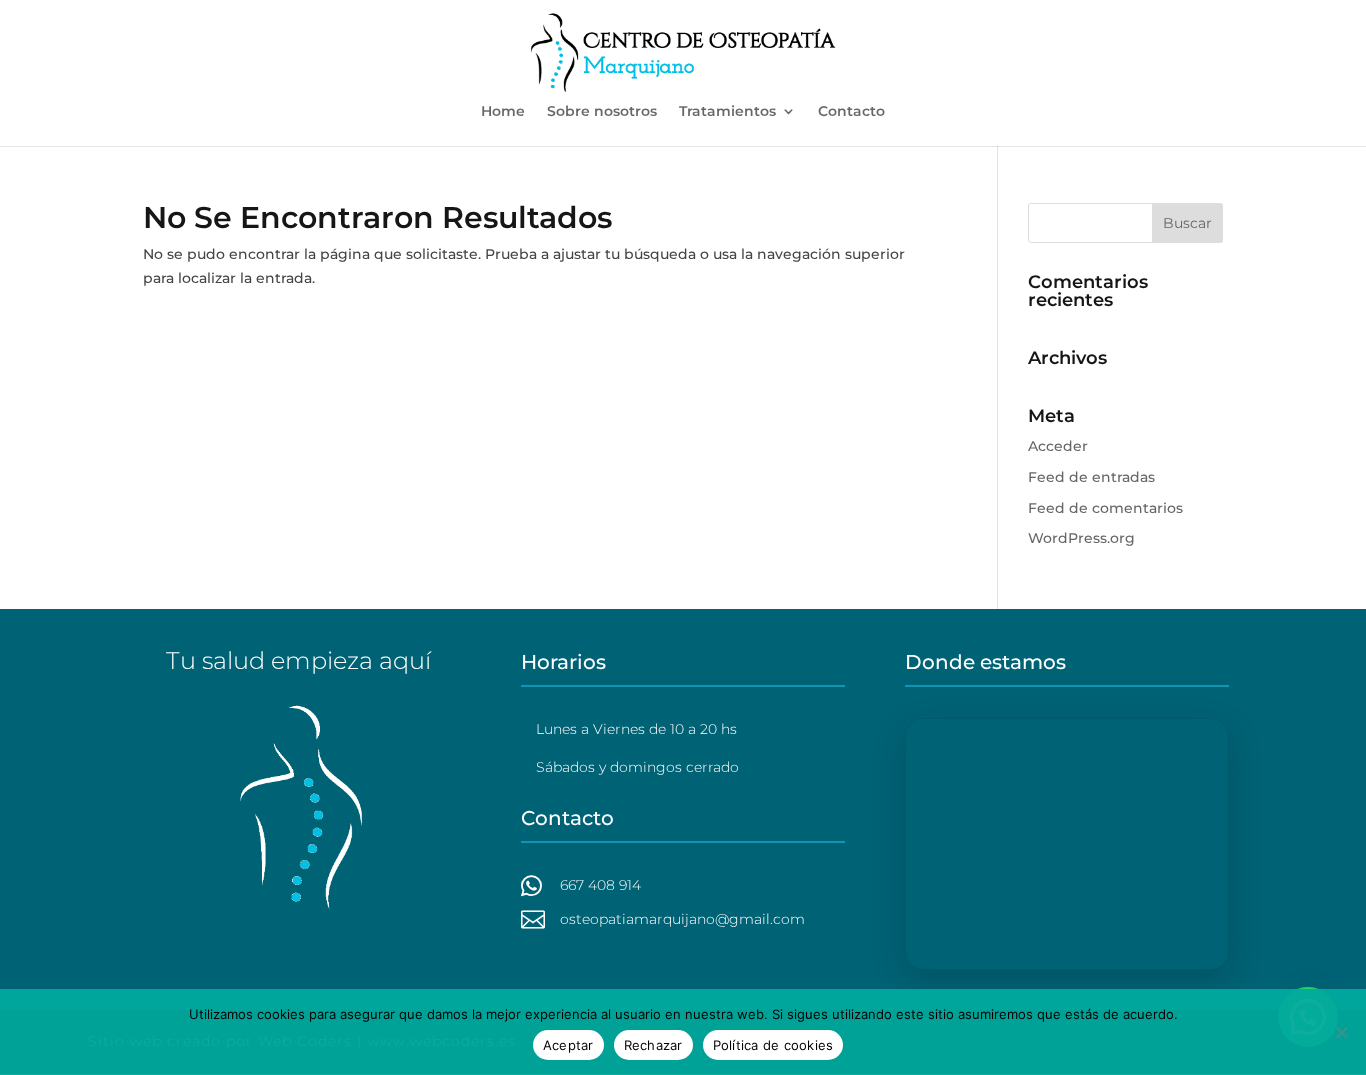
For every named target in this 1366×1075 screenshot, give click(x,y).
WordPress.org (1081, 538)
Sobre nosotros (602, 112)
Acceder (1058, 446)
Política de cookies (773, 1045)
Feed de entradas (1091, 477)
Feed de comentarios (1105, 508)
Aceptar (568, 1045)
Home (503, 112)
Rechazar (653, 1045)
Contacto (851, 112)
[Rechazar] (1341, 1032)
